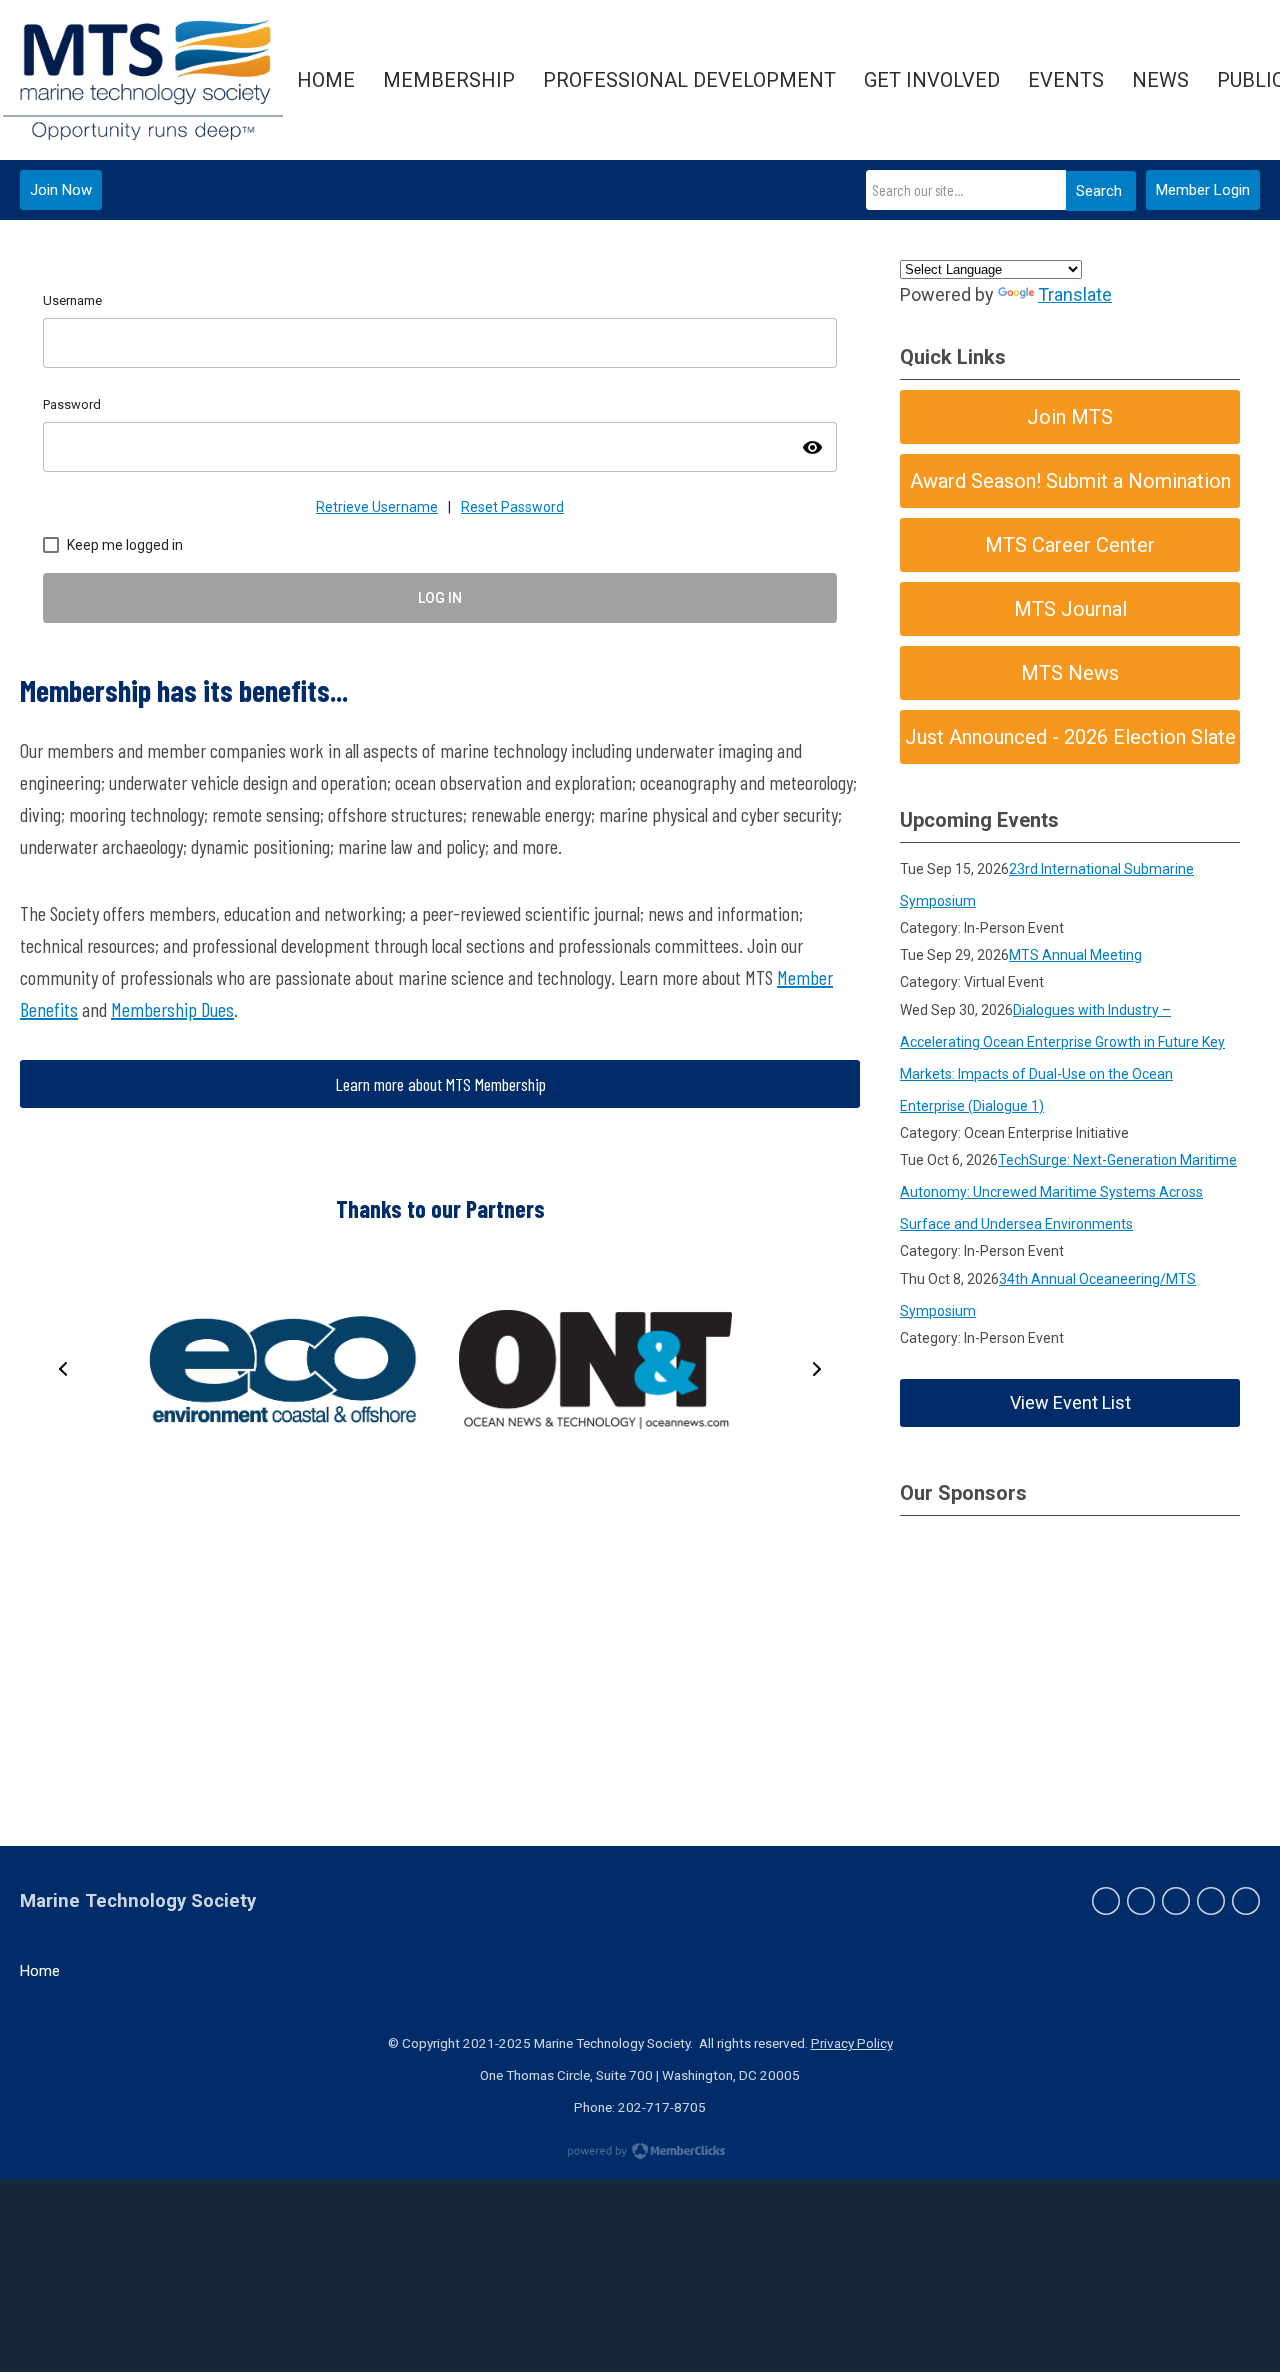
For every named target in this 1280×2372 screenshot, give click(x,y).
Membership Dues (172, 1009)
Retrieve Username (377, 507)
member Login (1203, 190)
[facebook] (1106, 1901)
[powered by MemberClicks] (640, 2153)
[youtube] (1246, 1901)
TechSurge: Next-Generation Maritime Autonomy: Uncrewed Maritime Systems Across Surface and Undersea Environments (1068, 1192)
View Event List (1070, 1402)
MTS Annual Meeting (1075, 955)
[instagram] (1211, 1901)
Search (1099, 191)
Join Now (61, 190)
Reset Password (512, 507)
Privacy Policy (852, 2043)
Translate (1075, 294)
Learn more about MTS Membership (440, 1084)
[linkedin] (1176, 1901)
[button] (63, 1369)
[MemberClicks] (143, 80)
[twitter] (1141, 1901)
